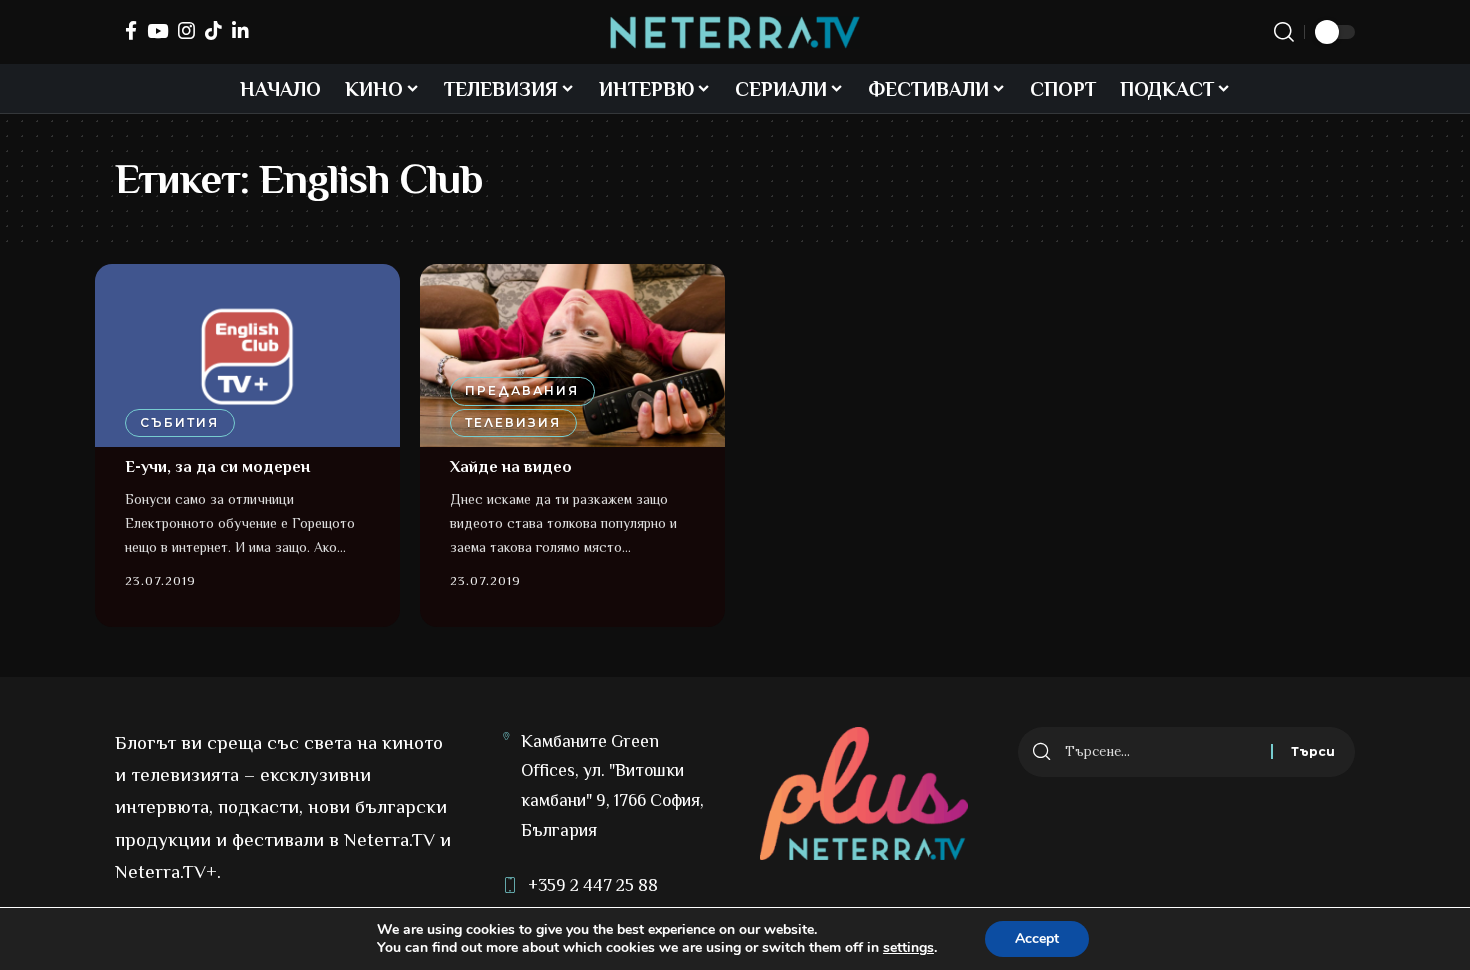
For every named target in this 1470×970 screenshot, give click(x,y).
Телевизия (513, 422)
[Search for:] (1160, 752)
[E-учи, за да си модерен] (247, 355)
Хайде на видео (511, 467)
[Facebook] (131, 30)
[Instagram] (186, 30)
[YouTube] (157, 30)
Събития (179, 422)
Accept (1037, 938)
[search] (1284, 32)
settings (908, 948)
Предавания (522, 390)
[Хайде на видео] (572, 355)
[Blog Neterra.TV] (735, 32)
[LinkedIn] (240, 30)
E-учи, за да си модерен (217, 467)
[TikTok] (213, 30)
